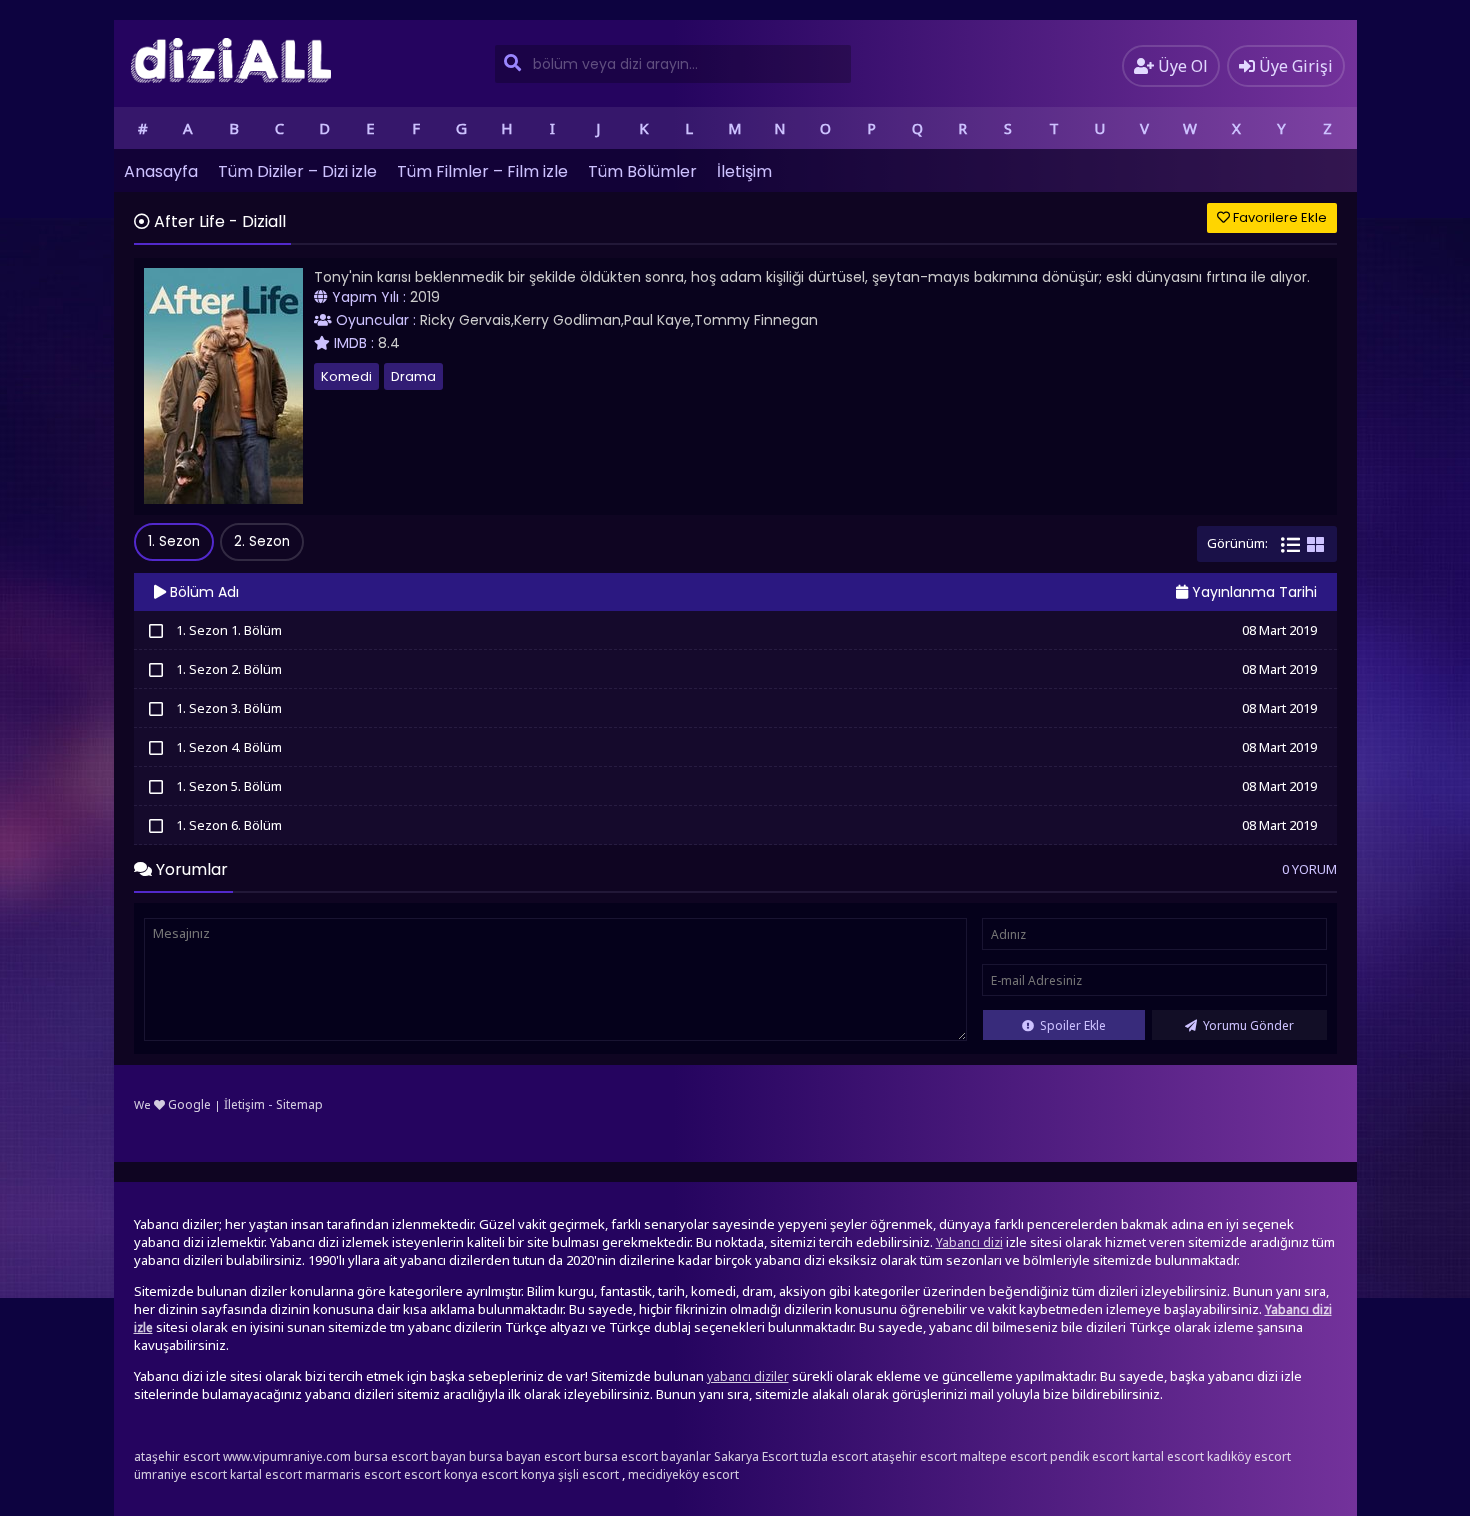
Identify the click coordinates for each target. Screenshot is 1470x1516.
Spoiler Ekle (1071, 1025)
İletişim (744, 171)
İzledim (156, 630)
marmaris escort (353, 1474)
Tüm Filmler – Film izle (482, 171)
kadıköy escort (1249, 1456)
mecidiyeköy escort (683, 1474)
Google (189, 1104)
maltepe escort (1003, 1456)
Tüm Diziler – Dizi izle (297, 171)
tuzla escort (834, 1456)
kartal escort (1168, 1456)
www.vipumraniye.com (287, 1456)
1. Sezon (174, 541)
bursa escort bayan (410, 1456)
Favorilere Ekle (1278, 217)
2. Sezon (262, 541)
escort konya (441, 1474)
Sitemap (299, 1104)
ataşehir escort (177, 1456)
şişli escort (588, 1474)
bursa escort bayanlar (647, 1456)
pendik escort (1089, 1456)
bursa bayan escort (525, 1456)
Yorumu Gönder (1247, 1025)
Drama (413, 376)
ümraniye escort (180, 1474)
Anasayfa (161, 171)
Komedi (346, 376)
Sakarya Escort (756, 1456)
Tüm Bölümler (642, 171)
